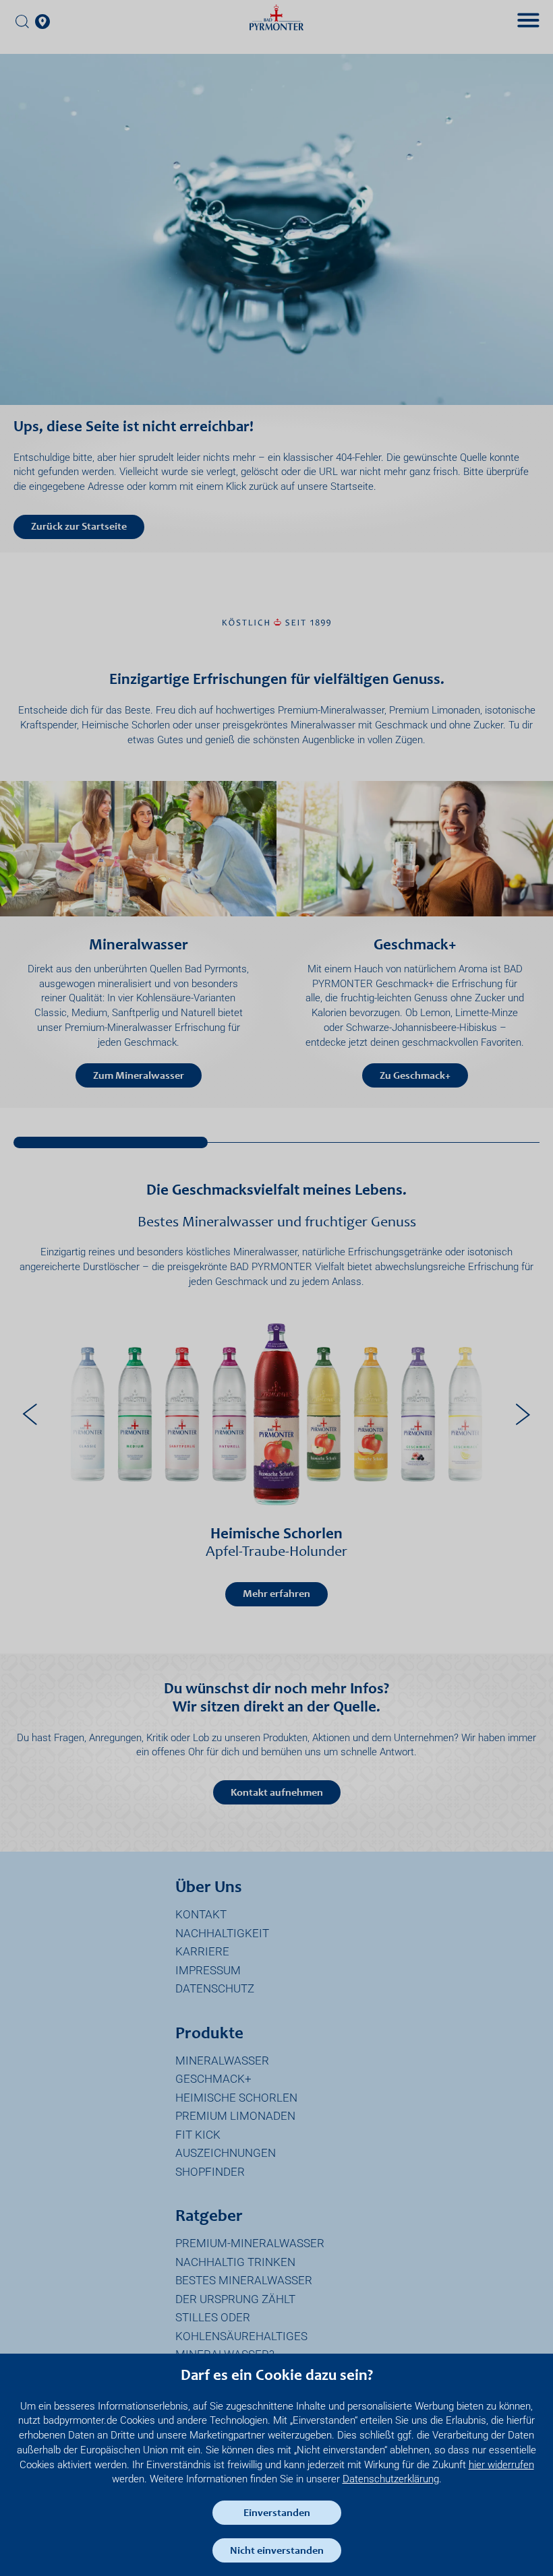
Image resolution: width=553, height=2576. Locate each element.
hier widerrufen (501, 2465)
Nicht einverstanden (277, 2551)
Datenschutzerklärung (391, 2479)
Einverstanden (277, 2513)
